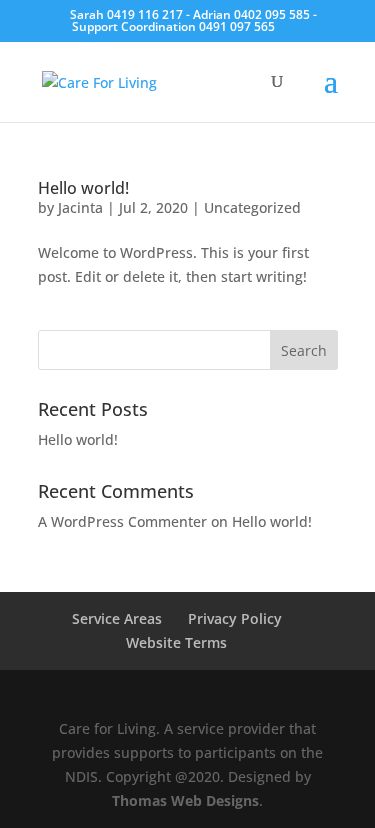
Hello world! (83, 188)
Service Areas (117, 618)
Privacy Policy (235, 618)
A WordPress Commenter (122, 521)
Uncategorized (252, 207)
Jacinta (80, 207)
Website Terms (176, 642)
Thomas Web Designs (185, 800)
